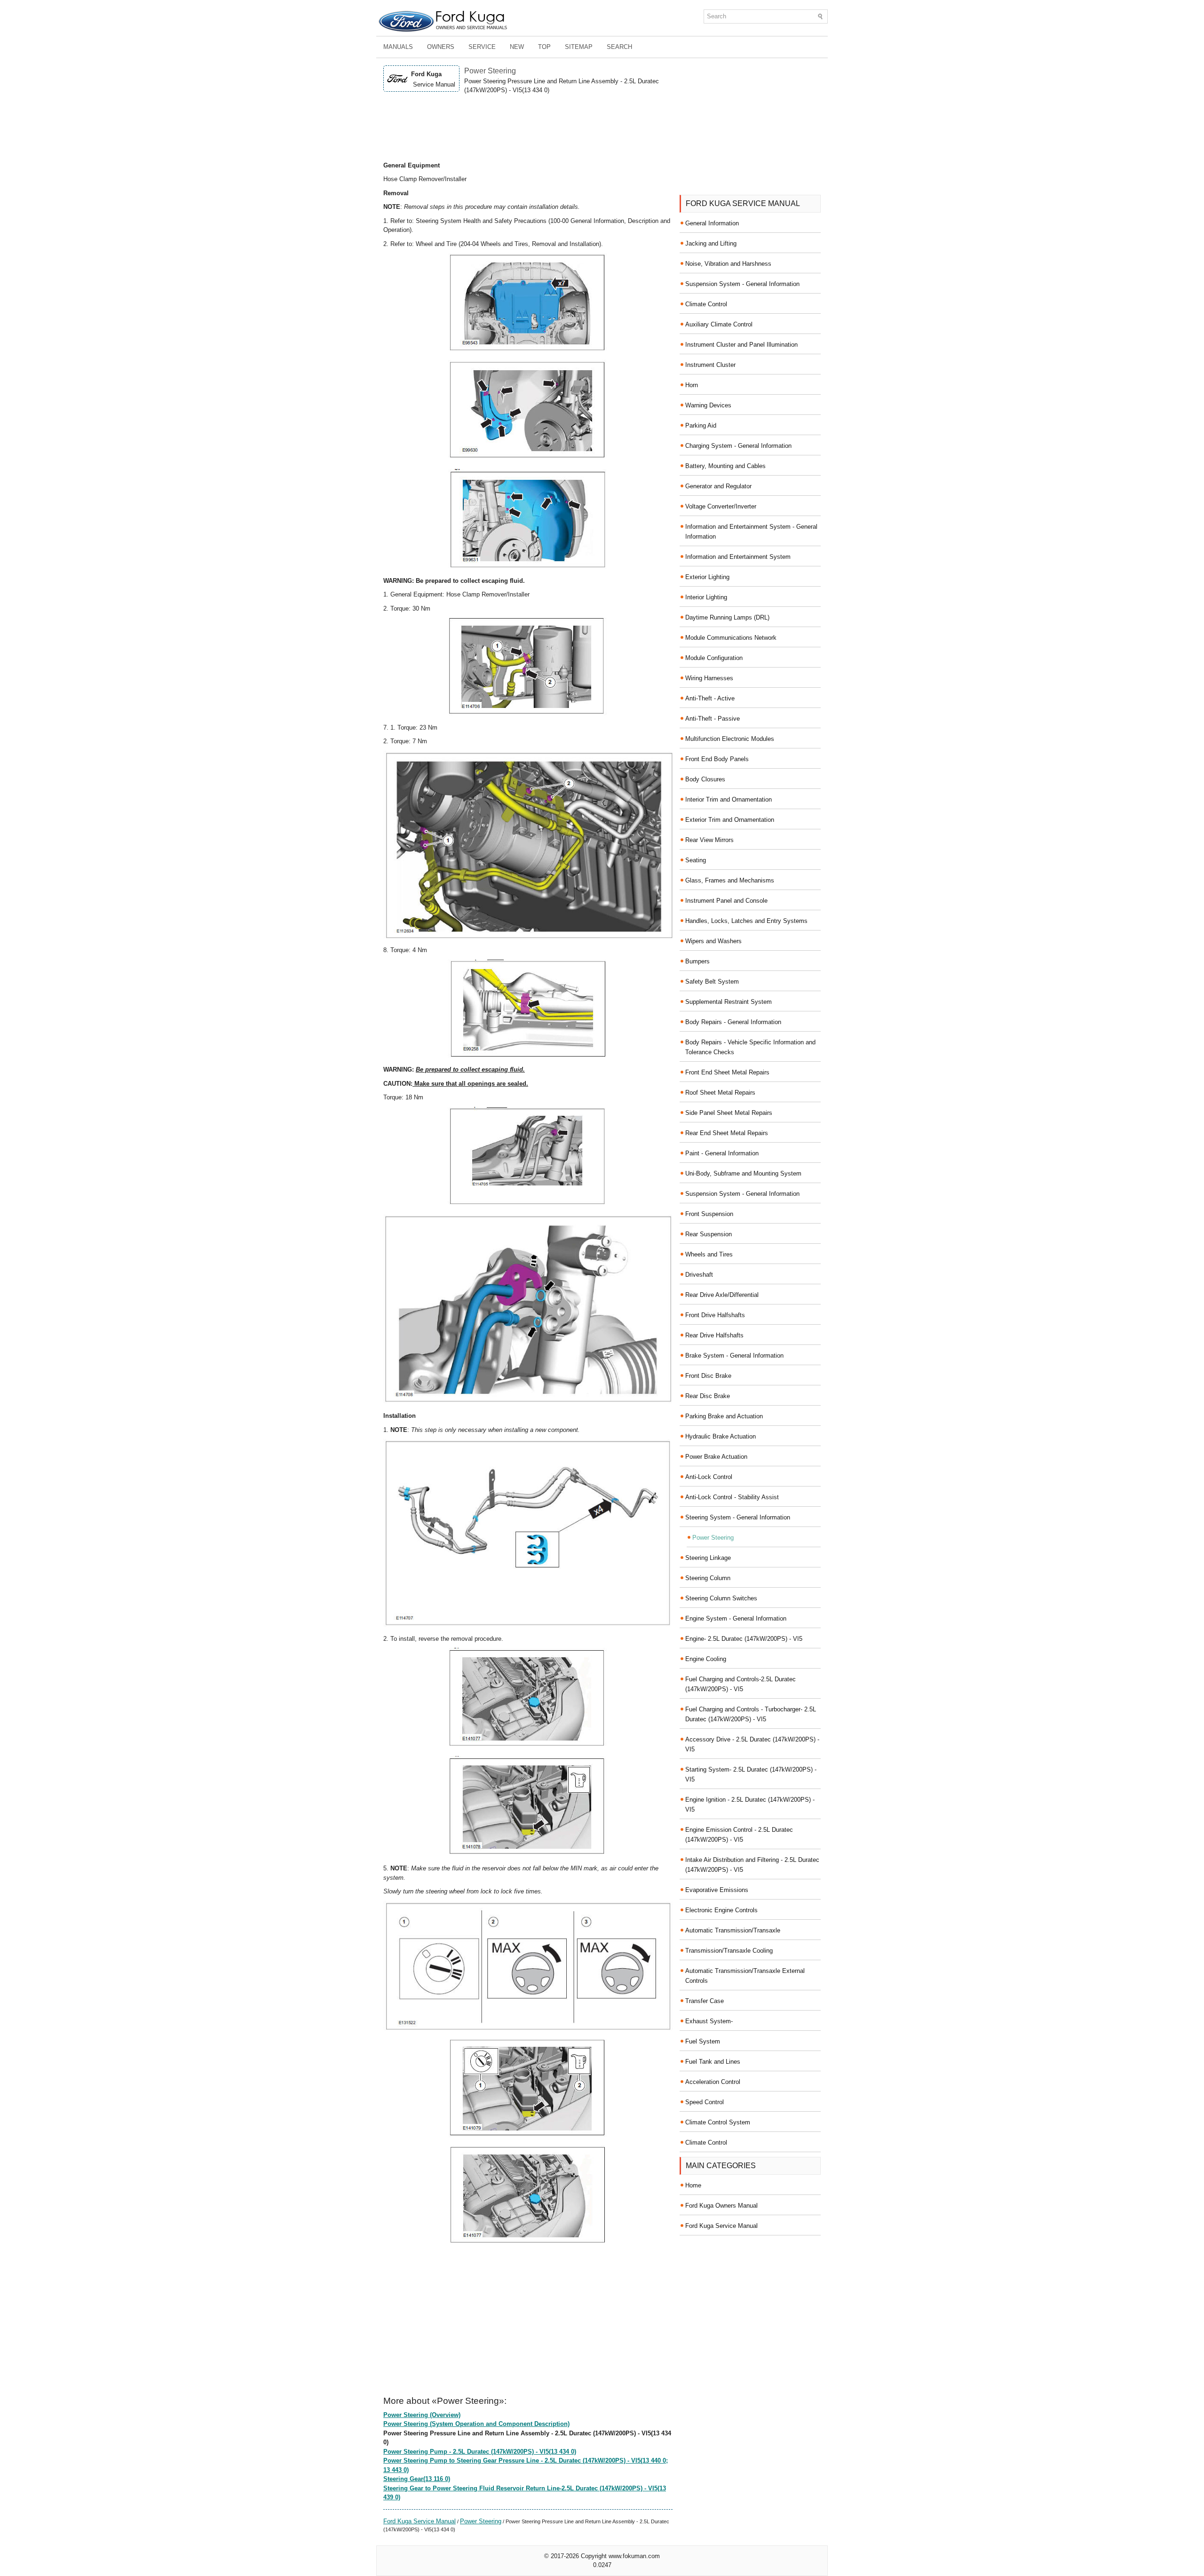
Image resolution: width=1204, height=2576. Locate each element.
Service (482, 47)
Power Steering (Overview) (422, 2415)
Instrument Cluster (710, 365)
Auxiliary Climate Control (719, 324)
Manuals (398, 47)
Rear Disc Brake (708, 1396)
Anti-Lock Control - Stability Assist (732, 1497)
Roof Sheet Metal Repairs (720, 1093)
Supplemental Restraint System (729, 1002)
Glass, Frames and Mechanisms (730, 880)
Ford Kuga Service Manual (420, 2521)
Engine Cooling (706, 1659)
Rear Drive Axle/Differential (722, 1295)
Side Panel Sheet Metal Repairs (729, 1113)
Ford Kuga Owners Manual (721, 2206)
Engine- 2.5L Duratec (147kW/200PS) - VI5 (744, 1639)
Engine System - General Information (736, 1618)
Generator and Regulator (718, 486)
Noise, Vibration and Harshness (728, 264)
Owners (441, 47)
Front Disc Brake (708, 1376)
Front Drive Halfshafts (715, 1315)
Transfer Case (705, 2001)
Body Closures (705, 779)
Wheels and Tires (709, 1254)
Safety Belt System (712, 982)
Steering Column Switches (721, 1598)
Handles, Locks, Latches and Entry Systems (746, 921)
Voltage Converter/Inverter (721, 506)
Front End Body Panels (717, 759)
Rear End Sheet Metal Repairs (727, 1133)
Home (693, 2185)
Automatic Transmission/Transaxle (733, 1930)
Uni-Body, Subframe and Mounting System (743, 1173)
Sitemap (579, 47)
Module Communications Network (731, 638)
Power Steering (481, 2521)
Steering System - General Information (738, 1517)
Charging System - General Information (738, 446)
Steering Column (708, 1578)
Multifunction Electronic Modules (730, 739)
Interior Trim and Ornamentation (729, 799)
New (517, 47)
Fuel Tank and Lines (713, 2062)
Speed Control (705, 2102)
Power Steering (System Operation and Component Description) (476, 2424)
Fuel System (703, 2041)
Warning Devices (708, 405)
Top (544, 47)
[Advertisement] (528, 128)
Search (619, 47)
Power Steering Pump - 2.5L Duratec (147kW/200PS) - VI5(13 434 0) (480, 2452)
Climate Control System (718, 2122)
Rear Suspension (709, 1234)
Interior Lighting (706, 597)
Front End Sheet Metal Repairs (727, 1072)
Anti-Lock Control (709, 1477)
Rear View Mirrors (709, 840)
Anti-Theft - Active (710, 698)
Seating (696, 860)
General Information (712, 223)
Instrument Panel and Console (726, 901)
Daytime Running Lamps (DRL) (727, 617)
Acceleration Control (713, 2082)
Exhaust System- (709, 2021)
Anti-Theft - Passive (713, 719)
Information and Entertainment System (738, 557)
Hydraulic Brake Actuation (721, 1436)
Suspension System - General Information (742, 284)
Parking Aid (701, 425)
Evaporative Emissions (717, 1890)
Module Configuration (714, 658)
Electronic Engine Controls (721, 1910)
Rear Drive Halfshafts (714, 1335)
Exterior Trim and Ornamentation (730, 820)
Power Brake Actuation (716, 1457)
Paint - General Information (722, 1153)
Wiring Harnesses (709, 678)
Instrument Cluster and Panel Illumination (741, 345)
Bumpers (697, 961)
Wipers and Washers (713, 941)
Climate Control (706, 304)
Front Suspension (709, 1214)
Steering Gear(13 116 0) (417, 2479)
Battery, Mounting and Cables (725, 466)
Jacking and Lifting (711, 243)
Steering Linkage (708, 1558)
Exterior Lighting (707, 577)
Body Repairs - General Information (733, 1022)
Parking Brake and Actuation (724, 1416)
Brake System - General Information (734, 1356)
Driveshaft (699, 1275)
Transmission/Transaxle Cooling (729, 1951)
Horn (692, 385)
